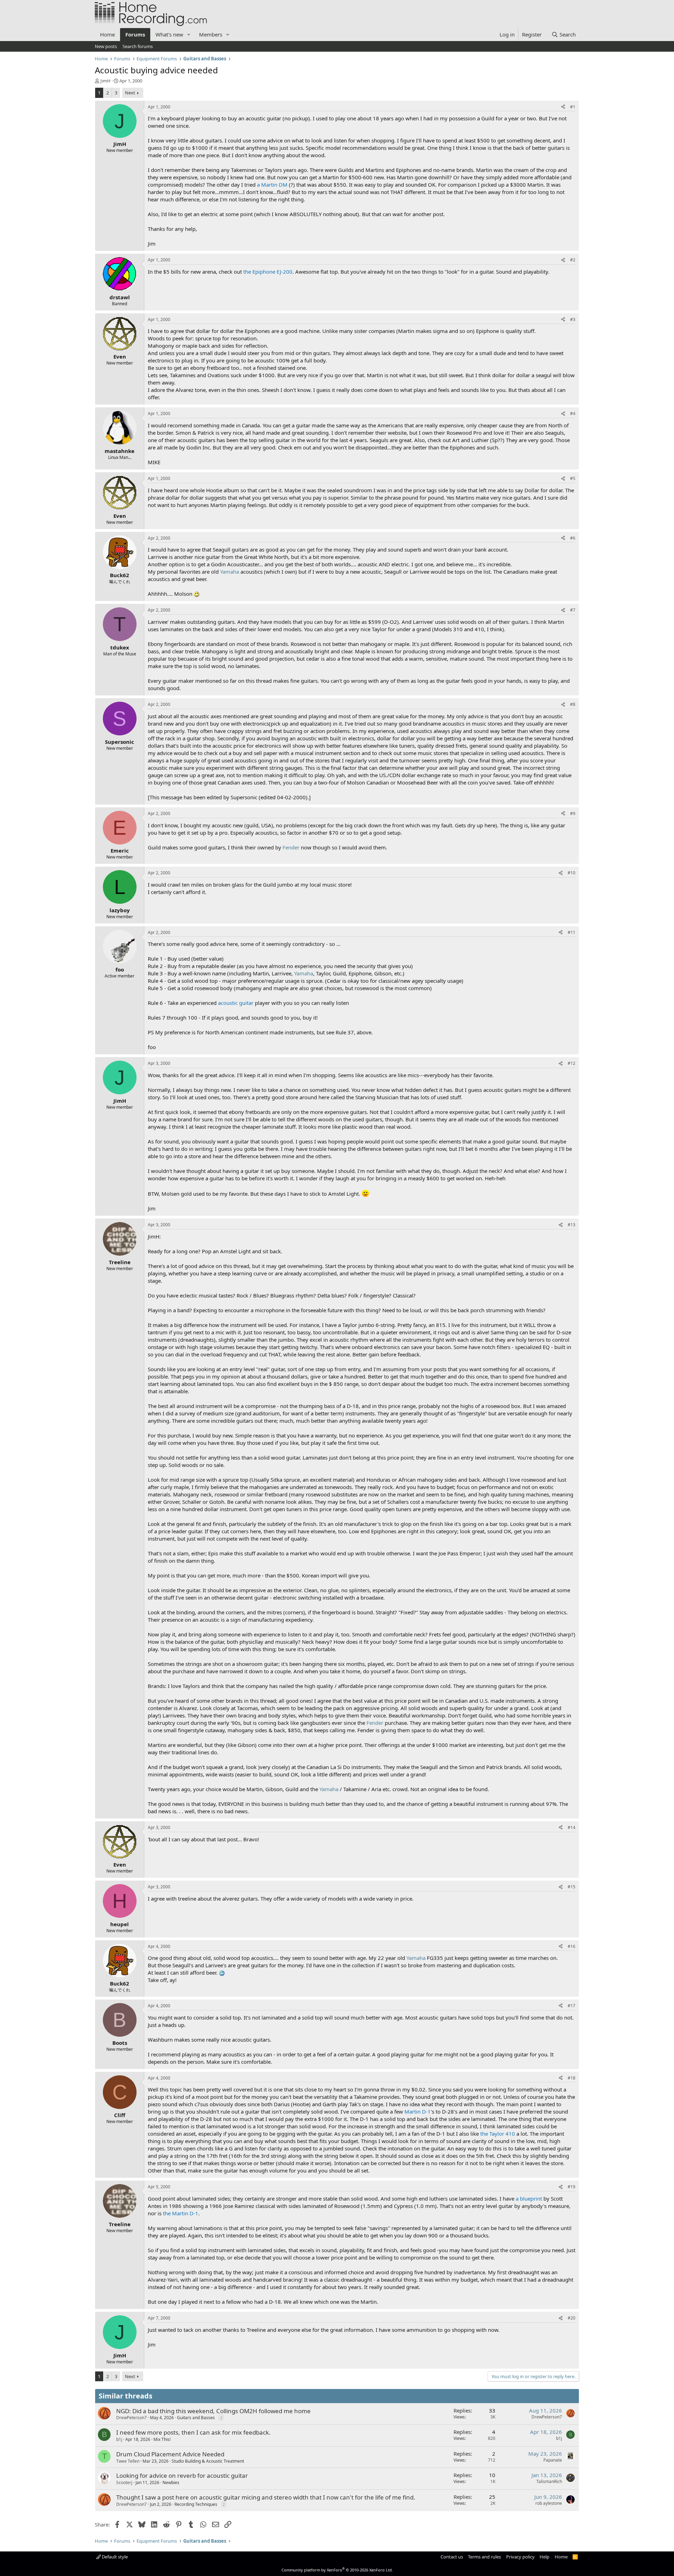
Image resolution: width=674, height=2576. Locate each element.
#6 (573, 538)
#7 (573, 610)
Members (211, 34)
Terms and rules (484, 2557)
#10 (571, 873)
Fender (291, 847)
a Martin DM (272, 185)
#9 (573, 813)
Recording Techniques (196, 2504)
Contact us (452, 2557)
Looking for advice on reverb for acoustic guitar (182, 2475)
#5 (573, 478)
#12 (571, 1063)
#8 (573, 704)
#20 (571, 2318)
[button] (189, 35)
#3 (573, 319)
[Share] (563, 107)
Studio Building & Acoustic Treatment (208, 2461)
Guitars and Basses (196, 2418)
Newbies (171, 2482)
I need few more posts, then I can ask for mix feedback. (193, 2432)
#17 (571, 2006)
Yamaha (230, 572)
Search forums (138, 46)
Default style (114, 2557)
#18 (571, 2078)
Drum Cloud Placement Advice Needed (170, 2454)
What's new (169, 34)
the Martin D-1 (181, 2213)
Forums (135, 34)
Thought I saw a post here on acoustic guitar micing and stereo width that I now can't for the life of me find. (266, 2497)
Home (107, 34)
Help (544, 2557)
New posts (106, 46)
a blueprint (529, 2198)
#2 (573, 260)
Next (130, 93)
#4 (573, 413)
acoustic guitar (236, 1003)
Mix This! (162, 2439)
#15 (571, 1887)
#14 (571, 1827)
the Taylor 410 (498, 2134)
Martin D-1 (418, 2111)
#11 (571, 932)
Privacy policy (520, 2557)
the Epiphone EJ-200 (268, 272)
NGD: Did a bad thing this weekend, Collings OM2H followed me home (213, 2411)
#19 (571, 2187)
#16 (571, 1946)
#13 (571, 1225)
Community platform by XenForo (337, 2570)
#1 (573, 107)
